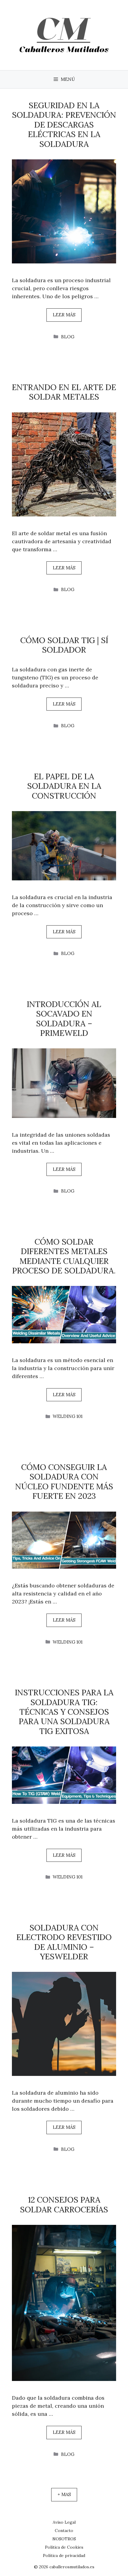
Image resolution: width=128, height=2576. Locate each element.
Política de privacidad (64, 2555)
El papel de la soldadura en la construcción (64, 786)
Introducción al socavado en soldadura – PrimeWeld (64, 1018)
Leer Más (64, 315)
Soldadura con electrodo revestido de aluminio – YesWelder (64, 1942)
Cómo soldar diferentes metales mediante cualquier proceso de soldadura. (64, 1256)
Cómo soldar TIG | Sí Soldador (64, 645)
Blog (68, 337)
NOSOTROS (64, 2539)
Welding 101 (68, 1416)
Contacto (64, 2531)
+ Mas (64, 2494)
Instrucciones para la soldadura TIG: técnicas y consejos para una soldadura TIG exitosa (64, 1712)
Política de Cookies (64, 2547)
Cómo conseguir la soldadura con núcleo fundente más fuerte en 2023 (64, 1481)
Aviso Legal (64, 2522)
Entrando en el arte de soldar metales (64, 392)
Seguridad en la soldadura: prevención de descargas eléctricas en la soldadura (64, 125)
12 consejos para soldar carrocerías (64, 2204)
